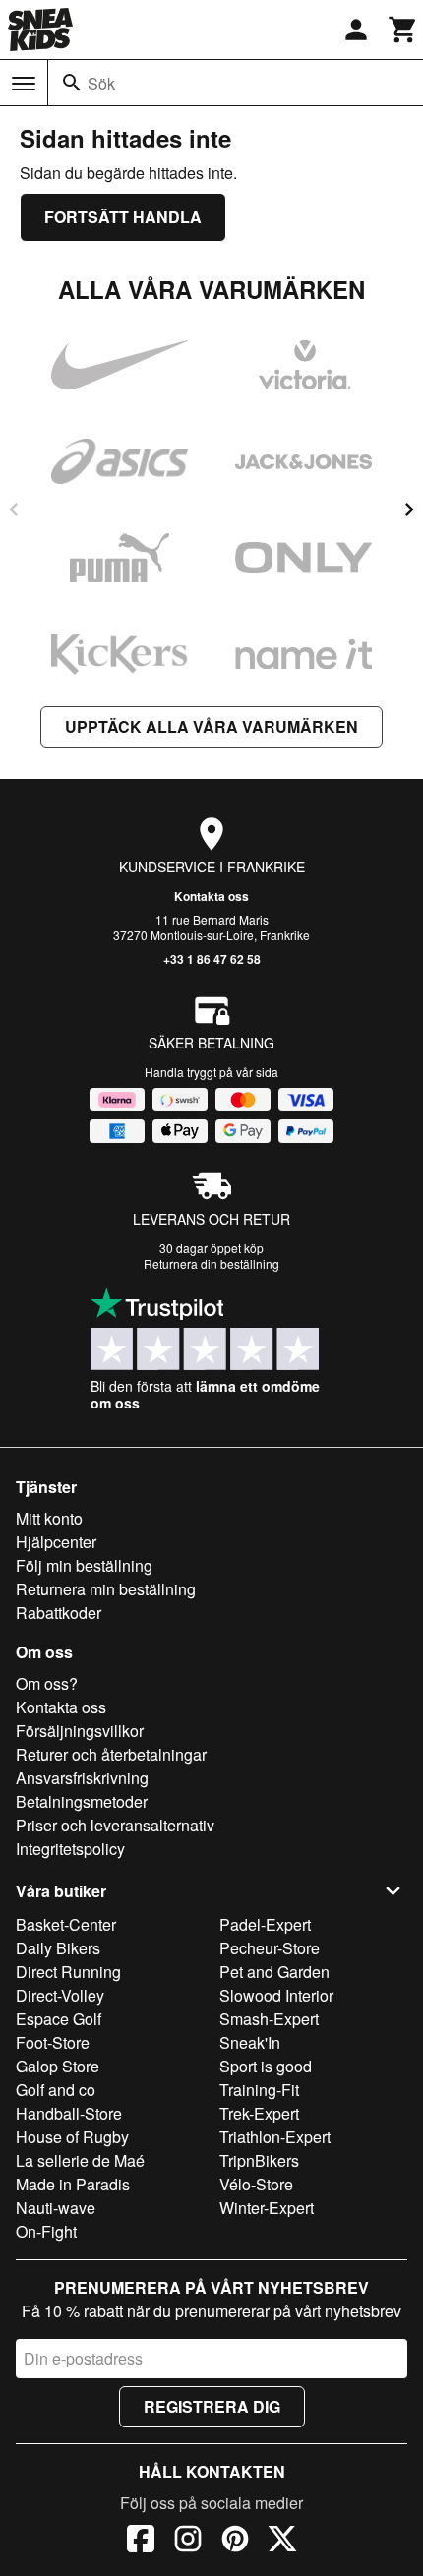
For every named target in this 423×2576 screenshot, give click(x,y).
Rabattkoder (59, 1613)
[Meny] (24, 84)
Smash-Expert (269, 2019)
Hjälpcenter (56, 1542)
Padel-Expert (265, 1924)
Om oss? (47, 1683)
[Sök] (72, 83)
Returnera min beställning (106, 1589)
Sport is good (266, 2066)
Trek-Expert (259, 2113)
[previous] (14, 509)
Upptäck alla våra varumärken (211, 726)
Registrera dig (212, 2406)
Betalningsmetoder (82, 1801)
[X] (282, 2542)
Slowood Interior (276, 1995)
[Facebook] (141, 2542)
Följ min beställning (84, 1565)
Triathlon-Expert (275, 2137)
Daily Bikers (58, 1948)
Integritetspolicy (70, 1849)
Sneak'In (250, 2042)
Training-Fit (259, 2090)
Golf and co (56, 2090)
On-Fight (46, 2231)
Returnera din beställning (211, 1263)
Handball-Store (69, 2113)
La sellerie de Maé (80, 2160)
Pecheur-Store (270, 1948)
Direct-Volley (60, 1995)
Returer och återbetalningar (111, 1754)
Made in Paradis (73, 2184)
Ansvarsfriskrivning (82, 1778)
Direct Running (68, 1972)
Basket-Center (66, 1924)
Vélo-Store (256, 2184)
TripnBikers (259, 2160)
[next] (409, 509)
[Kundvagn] (403, 30)
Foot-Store (53, 2042)
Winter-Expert (267, 2208)
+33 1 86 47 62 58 (212, 959)
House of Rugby (72, 2137)
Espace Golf (59, 2019)
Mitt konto (49, 1518)
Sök (101, 83)
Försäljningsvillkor (80, 1731)
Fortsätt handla (123, 217)
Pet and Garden (274, 1972)
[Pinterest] (235, 2542)
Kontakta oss (211, 896)
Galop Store (58, 2066)
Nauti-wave (56, 2208)
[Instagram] (188, 2542)
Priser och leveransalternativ (115, 1825)
